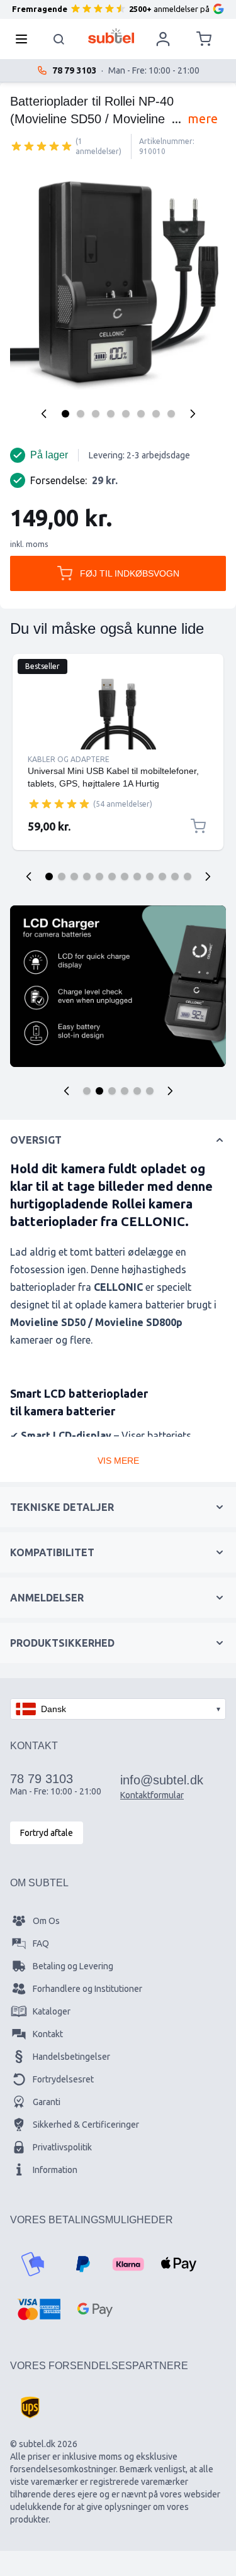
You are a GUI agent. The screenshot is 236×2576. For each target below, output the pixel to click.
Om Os (46, 1921)
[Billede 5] (126, 414)
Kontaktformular (152, 1795)
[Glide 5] (99, 876)
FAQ (41, 1943)
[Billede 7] (156, 414)
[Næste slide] (208, 876)
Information (55, 2170)
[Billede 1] (65, 414)
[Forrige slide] (29, 876)
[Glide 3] (74, 876)
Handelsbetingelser (71, 2057)
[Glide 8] (137, 876)
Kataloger (52, 2011)
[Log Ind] (163, 39)
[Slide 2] (99, 1091)
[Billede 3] (96, 414)
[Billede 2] (81, 414)
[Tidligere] (44, 414)
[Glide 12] (188, 876)
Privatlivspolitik (62, 2147)
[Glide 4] (87, 876)
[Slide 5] (137, 1091)
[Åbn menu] (25, 39)
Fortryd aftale (47, 1833)
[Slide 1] (87, 1091)
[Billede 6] (141, 414)
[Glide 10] (162, 876)
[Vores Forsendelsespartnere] (30, 2407)
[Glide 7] (125, 876)
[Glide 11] (175, 876)
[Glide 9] (150, 876)
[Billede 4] (111, 414)
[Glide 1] (49, 876)
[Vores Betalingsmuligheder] (33, 2264)
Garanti (47, 2102)
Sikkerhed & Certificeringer (86, 2125)
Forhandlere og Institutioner (87, 1989)
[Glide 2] (62, 876)
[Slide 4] (125, 1091)
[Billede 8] (171, 414)
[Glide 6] (112, 876)
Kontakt (48, 2034)
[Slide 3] (112, 1091)
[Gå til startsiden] (111, 36)
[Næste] (193, 414)
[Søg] (59, 39)
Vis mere (118, 1461)
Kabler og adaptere (69, 759)
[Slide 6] (150, 1091)
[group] (42, 146)
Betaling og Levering (73, 1966)
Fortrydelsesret (63, 2079)
